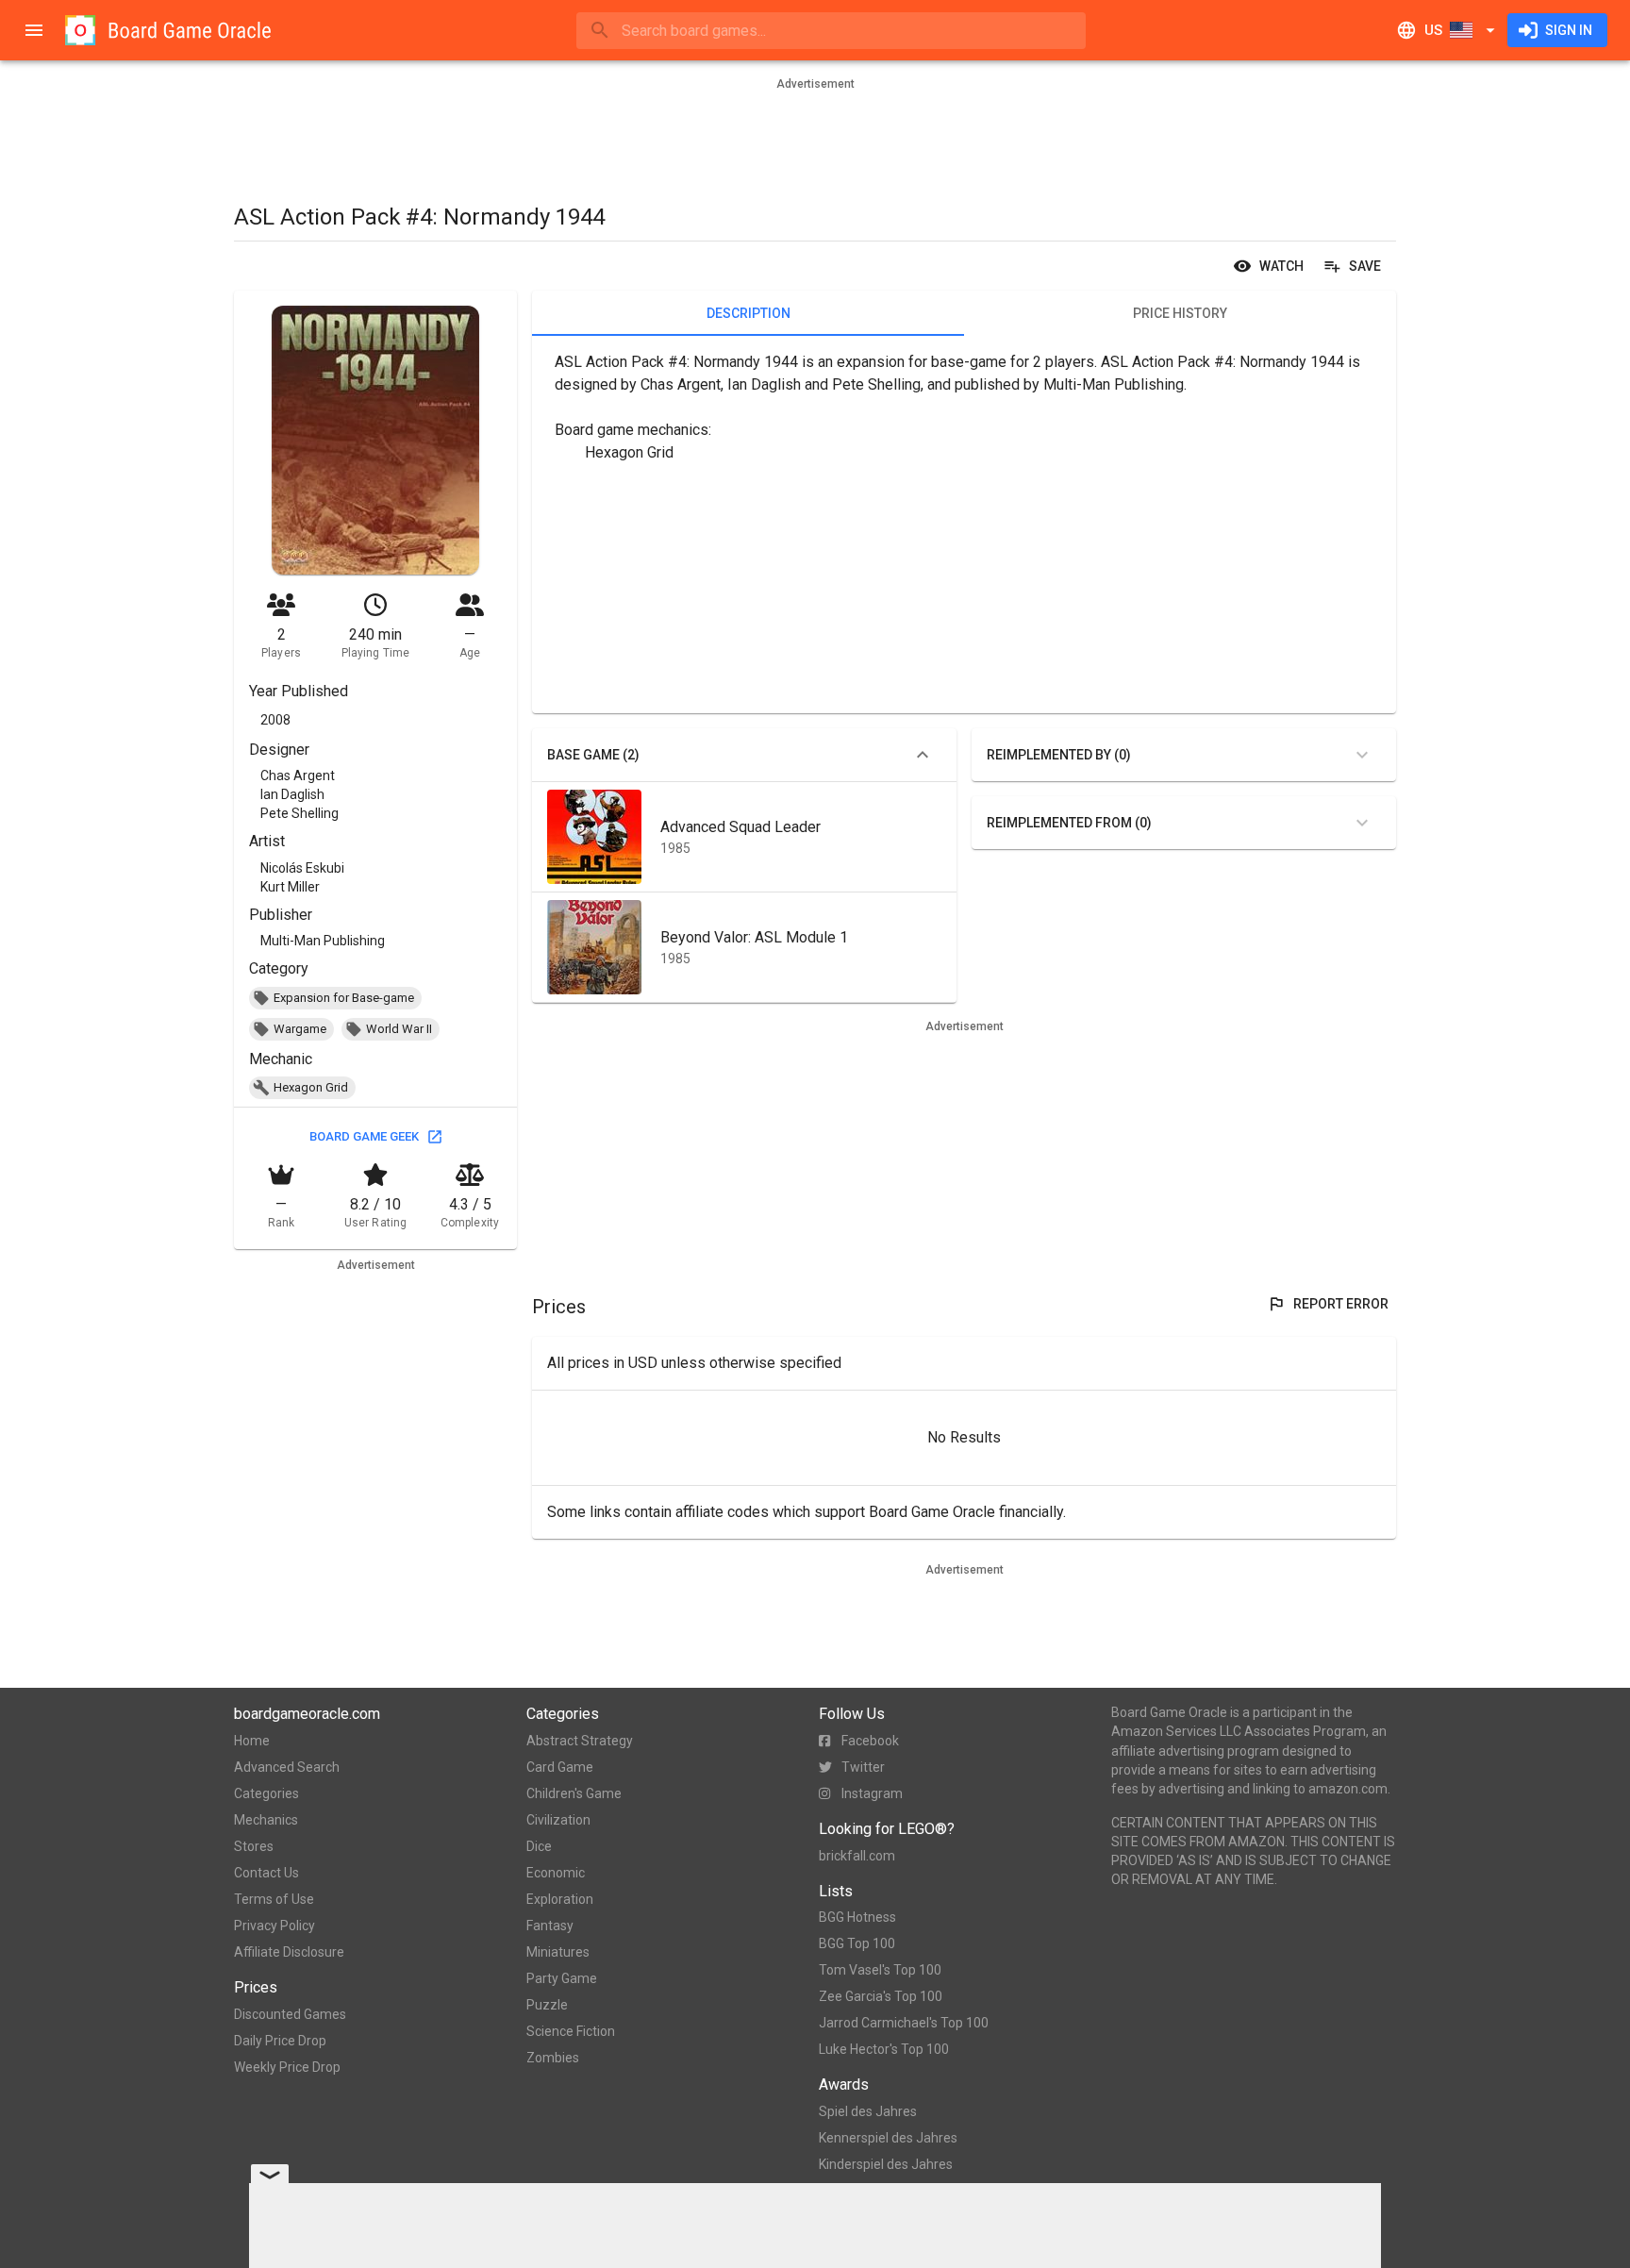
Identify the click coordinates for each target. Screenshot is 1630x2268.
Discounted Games (290, 2014)
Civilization (558, 1820)
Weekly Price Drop (287, 2067)
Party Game (562, 1978)
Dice (539, 1846)
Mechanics (266, 1820)
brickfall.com (857, 1856)
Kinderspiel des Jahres (886, 2164)
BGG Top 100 (857, 1943)
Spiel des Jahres (868, 2111)
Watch (1281, 266)
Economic (556, 1873)
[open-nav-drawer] (34, 30)
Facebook (870, 1741)
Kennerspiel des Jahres (888, 2138)
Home (252, 1741)
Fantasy (550, 1926)
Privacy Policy (274, 1926)
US (1433, 30)
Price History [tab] (1180, 313)
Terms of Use (274, 1899)
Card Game (560, 1767)
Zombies (553, 2058)
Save (1365, 266)
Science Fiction (571, 2031)
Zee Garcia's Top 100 (881, 1996)
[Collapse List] (923, 755)
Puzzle (547, 2005)
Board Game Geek (364, 1136)
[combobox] (831, 31)
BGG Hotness (857, 1917)
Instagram (872, 1793)
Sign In (1569, 30)
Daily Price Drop (280, 2041)
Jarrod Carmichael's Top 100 (904, 2023)
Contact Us (266, 1873)
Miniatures (558, 1952)
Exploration (560, 1899)
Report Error (1341, 1304)
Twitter (863, 1767)
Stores (254, 1846)
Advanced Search (287, 1767)
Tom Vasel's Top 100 (880, 1970)
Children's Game (574, 1793)
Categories (266, 1793)
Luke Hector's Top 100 (884, 2049)
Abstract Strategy (580, 1741)
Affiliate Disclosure (289, 1952)
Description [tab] (748, 313)
